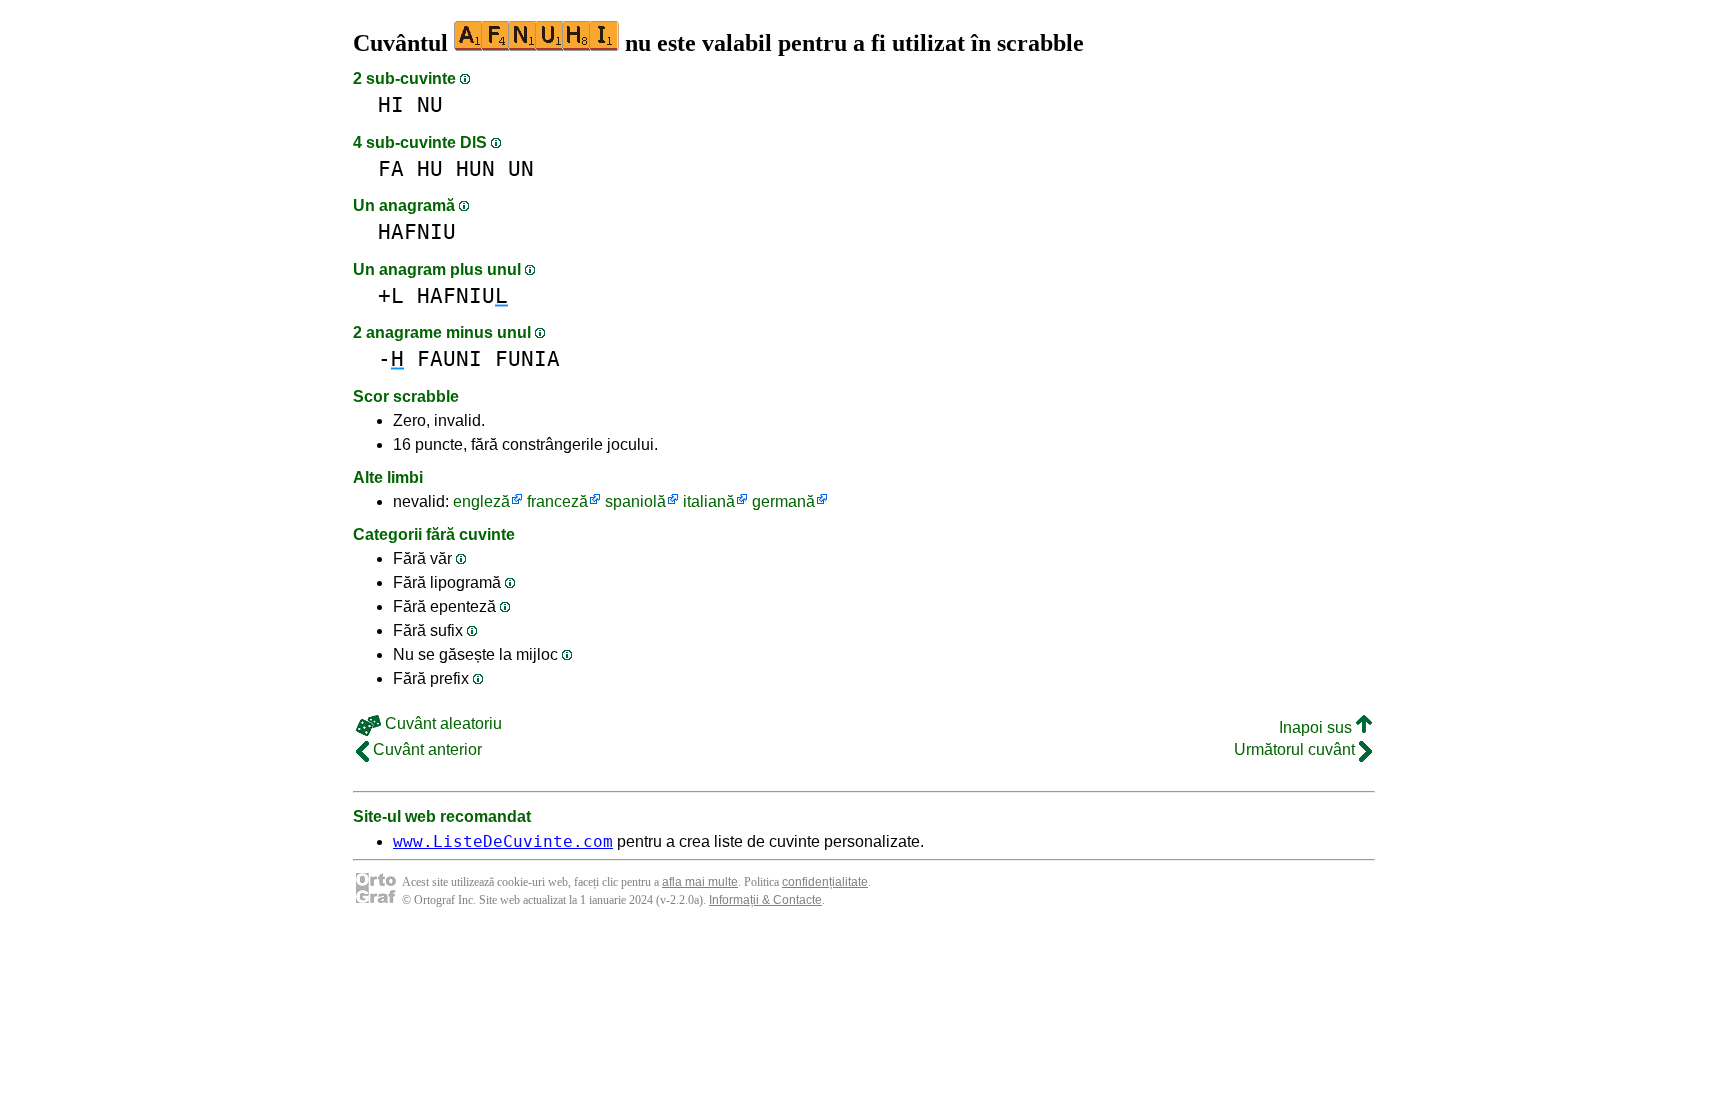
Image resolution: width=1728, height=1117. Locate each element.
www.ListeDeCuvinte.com (503, 841)
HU (430, 168)
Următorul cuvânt (1296, 749)
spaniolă (635, 501)
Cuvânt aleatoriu (441, 723)
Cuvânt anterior (425, 749)
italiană (709, 501)
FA (391, 168)
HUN (475, 168)
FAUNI (449, 358)
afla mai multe (700, 882)
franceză (557, 501)
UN (521, 168)
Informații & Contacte (765, 900)
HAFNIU (417, 231)
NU (430, 104)
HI (391, 104)
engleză (481, 501)
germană (783, 501)
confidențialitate (825, 882)
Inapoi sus (1317, 727)
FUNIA (527, 358)
